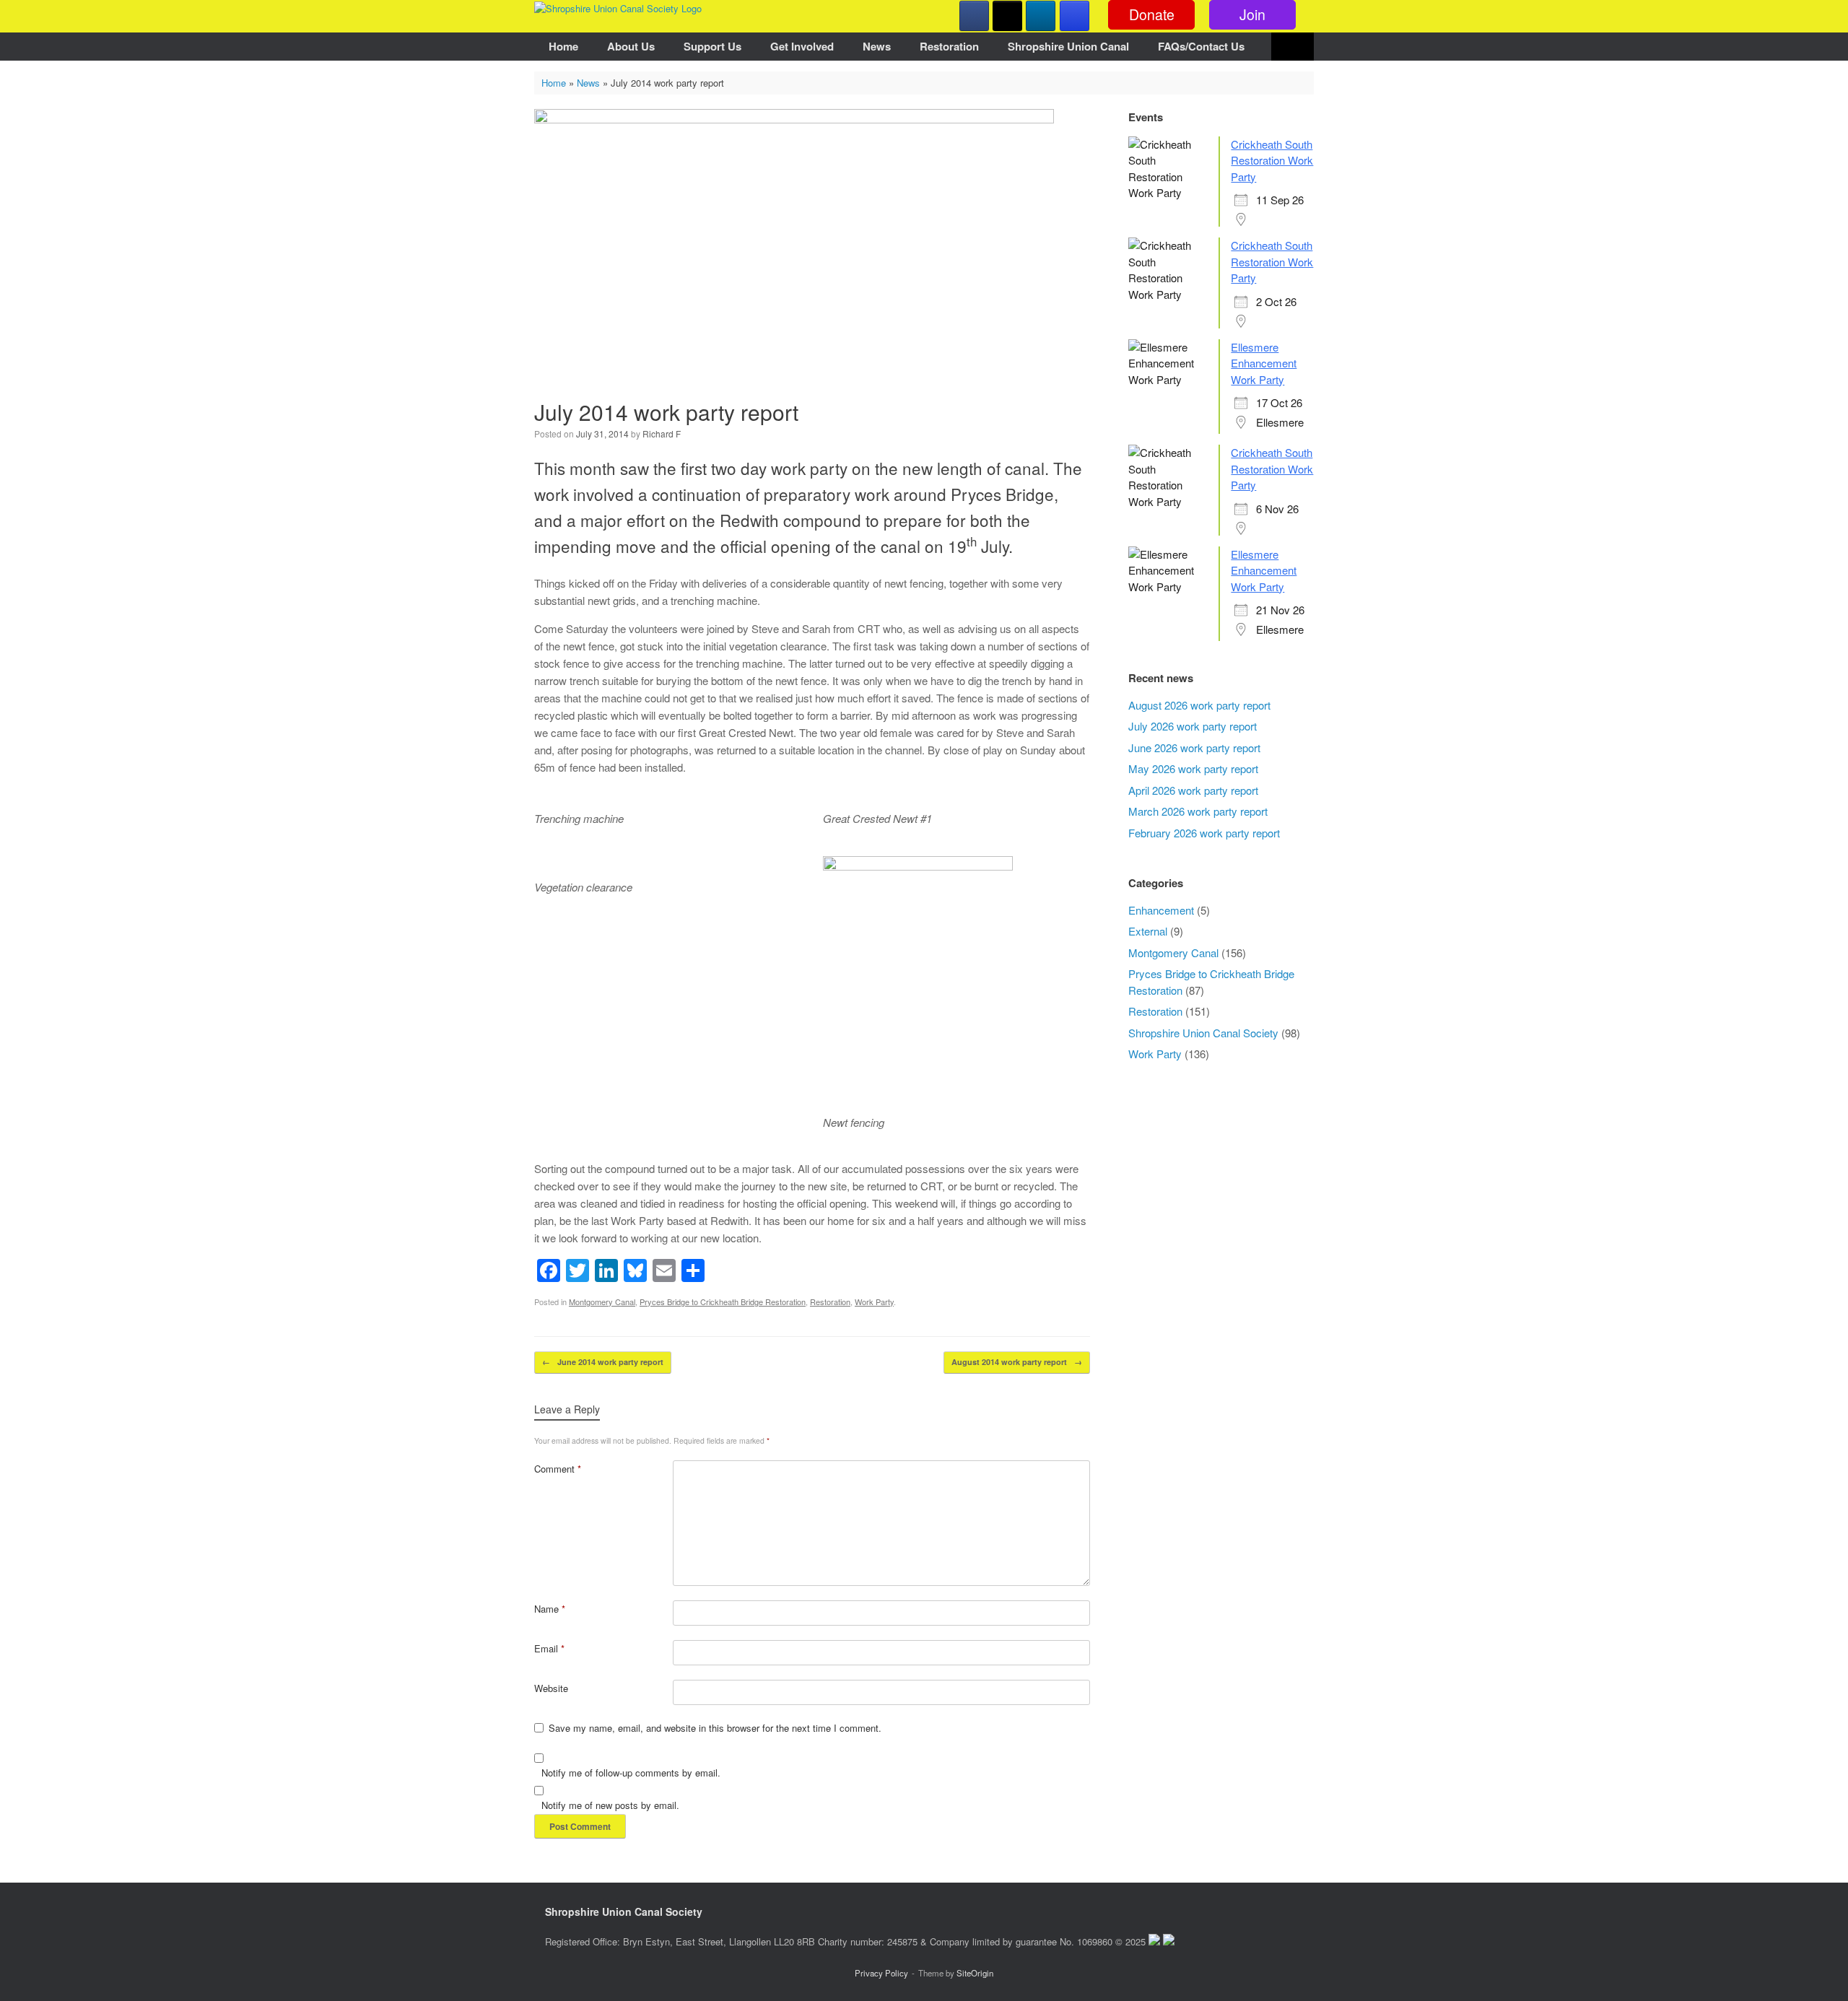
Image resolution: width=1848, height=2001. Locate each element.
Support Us (712, 46)
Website (551, 1688)
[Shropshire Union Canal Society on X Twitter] (1007, 16)
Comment (558, 1469)
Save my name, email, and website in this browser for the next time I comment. (715, 1728)
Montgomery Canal (602, 1302)
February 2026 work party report (1204, 833)
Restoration (949, 46)
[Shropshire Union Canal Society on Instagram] (1075, 16)
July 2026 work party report (1193, 726)
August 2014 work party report (1017, 1362)
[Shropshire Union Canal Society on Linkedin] (1041, 16)
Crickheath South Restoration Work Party (1272, 160)
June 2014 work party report (603, 1362)
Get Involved (802, 46)
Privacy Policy (881, 1973)
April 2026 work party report (1193, 790)
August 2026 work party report (1199, 705)
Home (563, 46)
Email (549, 1648)
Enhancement (1161, 910)
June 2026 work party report (1194, 747)
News (877, 46)
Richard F (662, 433)
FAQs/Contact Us (1201, 46)
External (1148, 931)
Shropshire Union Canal (1068, 46)
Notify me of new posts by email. (610, 1805)
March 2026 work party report (1198, 811)
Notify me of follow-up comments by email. (631, 1773)
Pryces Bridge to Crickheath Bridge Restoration (723, 1302)
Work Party (874, 1302)
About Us (631, 46)
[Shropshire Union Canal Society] (618, 8)
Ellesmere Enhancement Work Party (1264, 363)
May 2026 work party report (1193, 768)
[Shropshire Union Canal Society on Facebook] (974, 16)
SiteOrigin (975, 1973)
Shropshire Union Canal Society (1203, 1033)
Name (550, 1609)
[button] (1293, 47)
